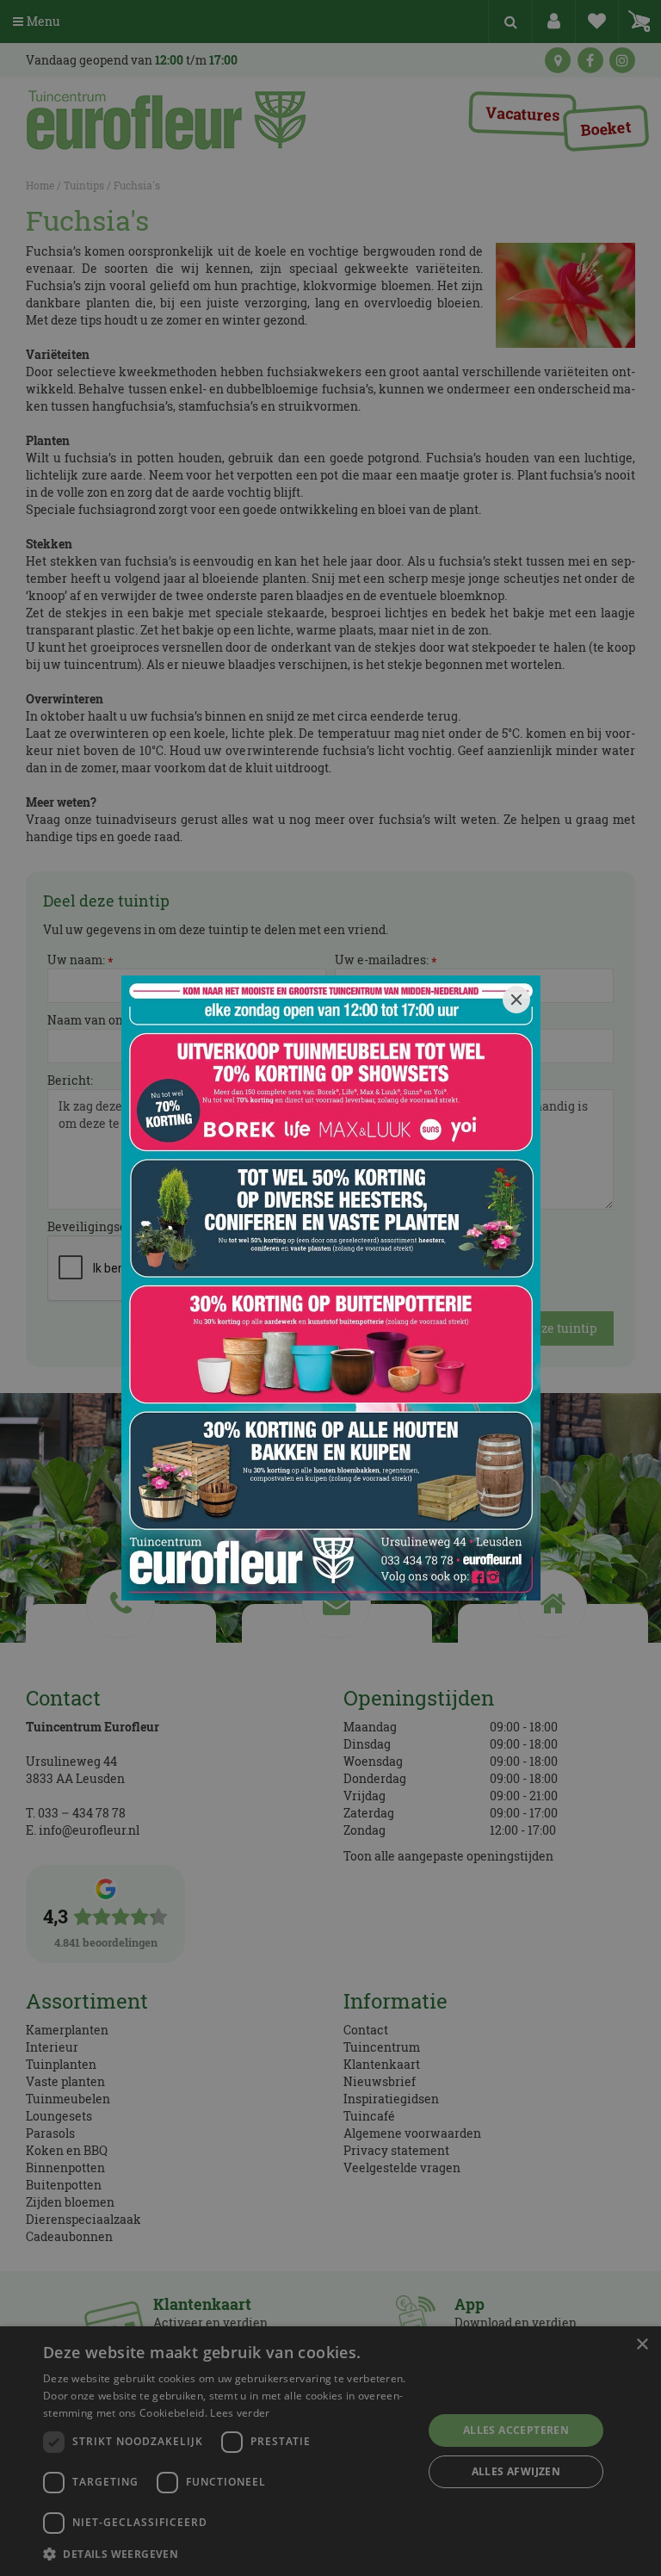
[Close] (516, 1000)
